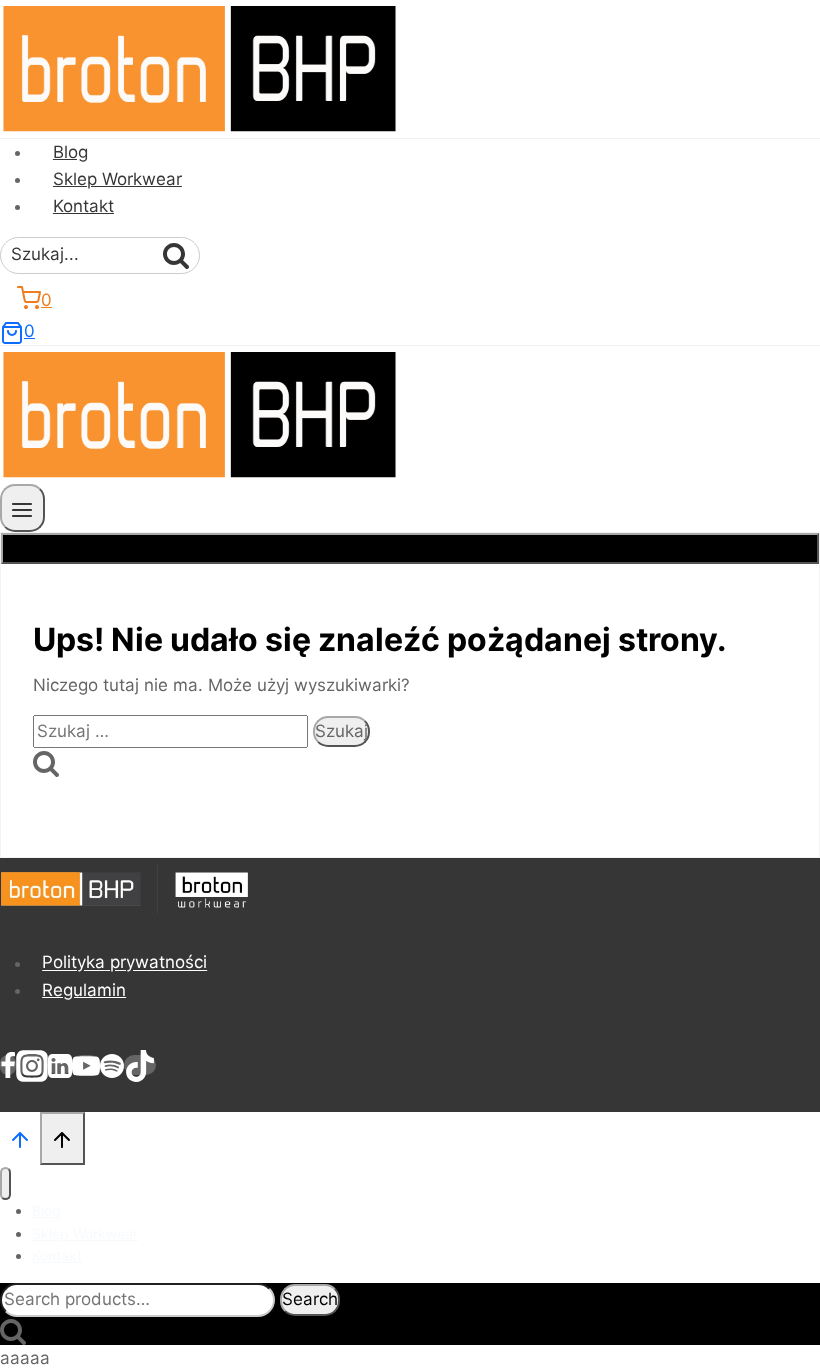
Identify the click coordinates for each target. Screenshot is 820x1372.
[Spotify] (112, 1065)
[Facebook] (8, 1065)
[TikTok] (140, 1065)
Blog (70, 152)
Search (310, 1299)
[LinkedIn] (60, 1065)
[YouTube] (86, 1065)
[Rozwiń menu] (22, 507)
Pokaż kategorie (410, 548)
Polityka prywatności (124, 963)
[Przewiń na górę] (20, 1137)
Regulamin (84, 990)
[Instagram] (32, 1065)
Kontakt (83, 206)
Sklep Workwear (117, 179)
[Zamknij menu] (5, 1183)
